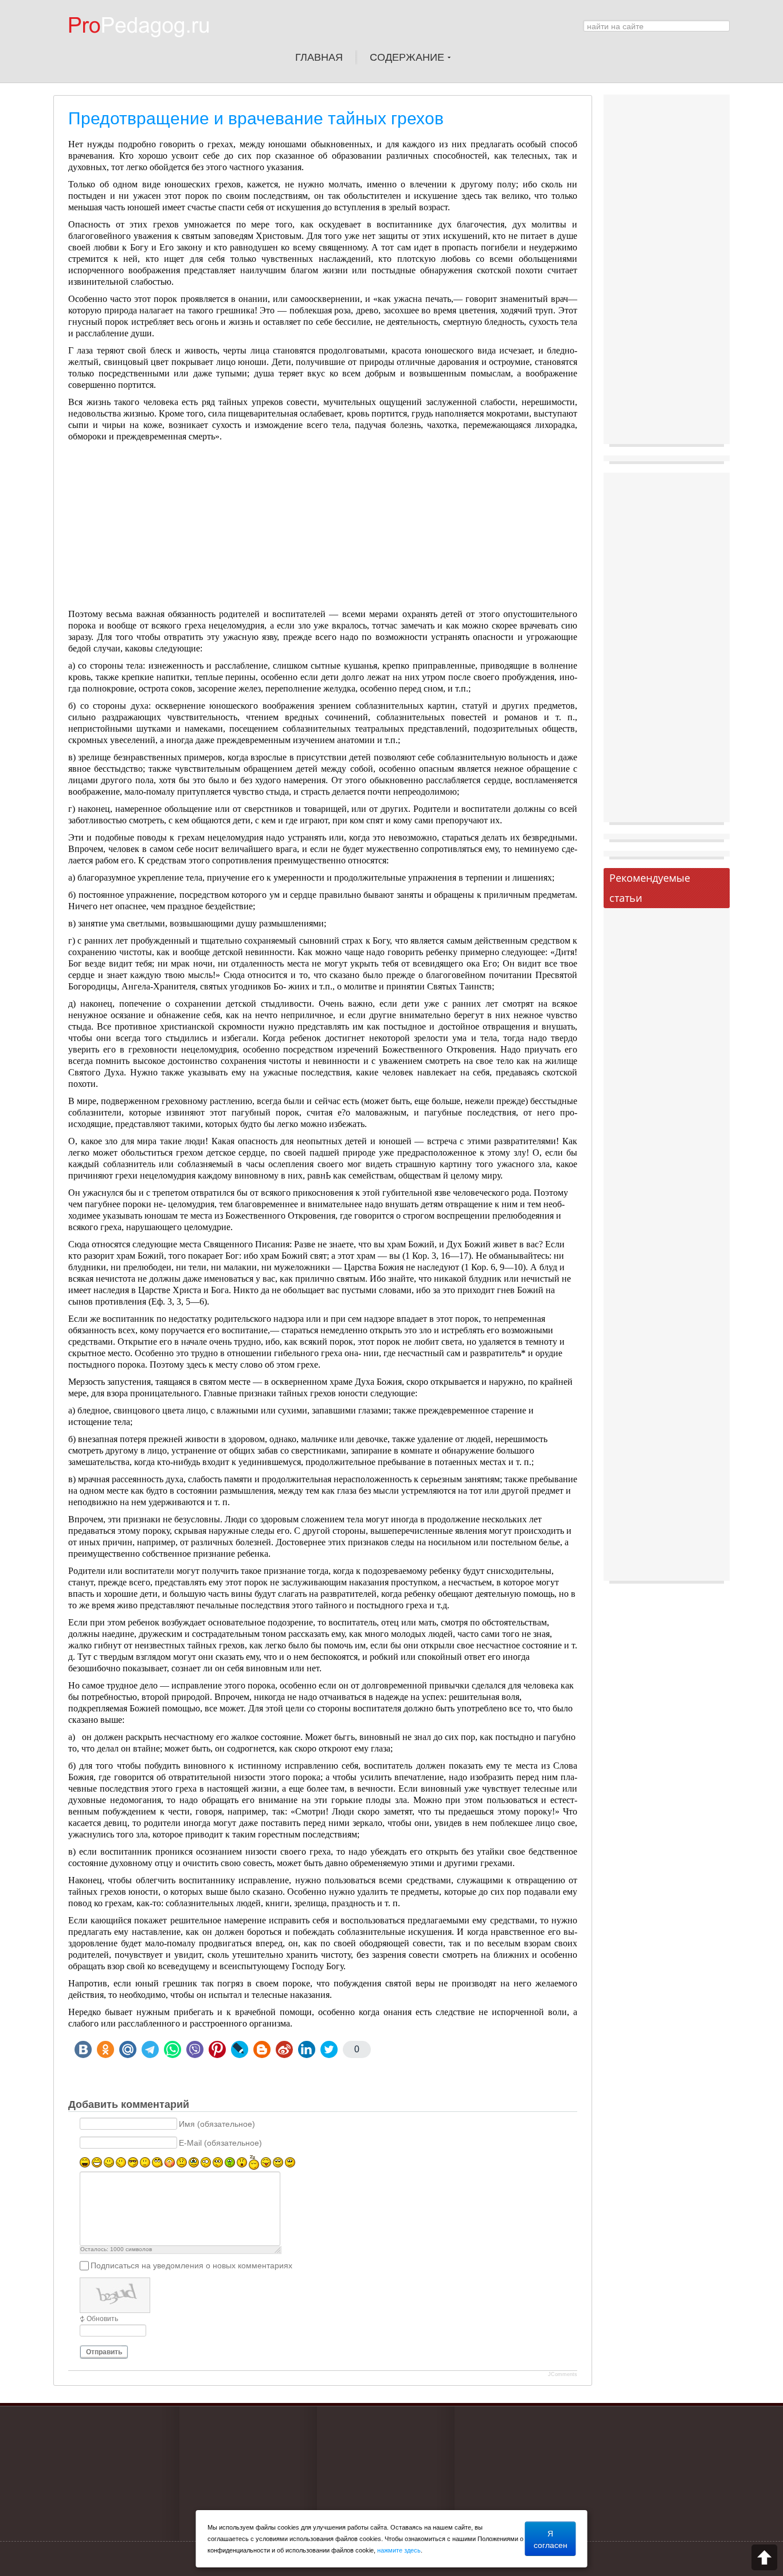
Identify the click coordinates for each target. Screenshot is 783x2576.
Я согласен (551, 2539)
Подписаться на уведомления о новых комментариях (191, 2265)
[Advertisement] (323, 528)
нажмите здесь (399, 2550)
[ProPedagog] (144, 45)
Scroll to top (764, 2557)
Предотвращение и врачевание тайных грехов (256, 118)
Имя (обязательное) (217, 2124)
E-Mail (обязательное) (220, 2143)
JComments (563, 2374)
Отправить (104, 2352)
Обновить (102, 2319)
